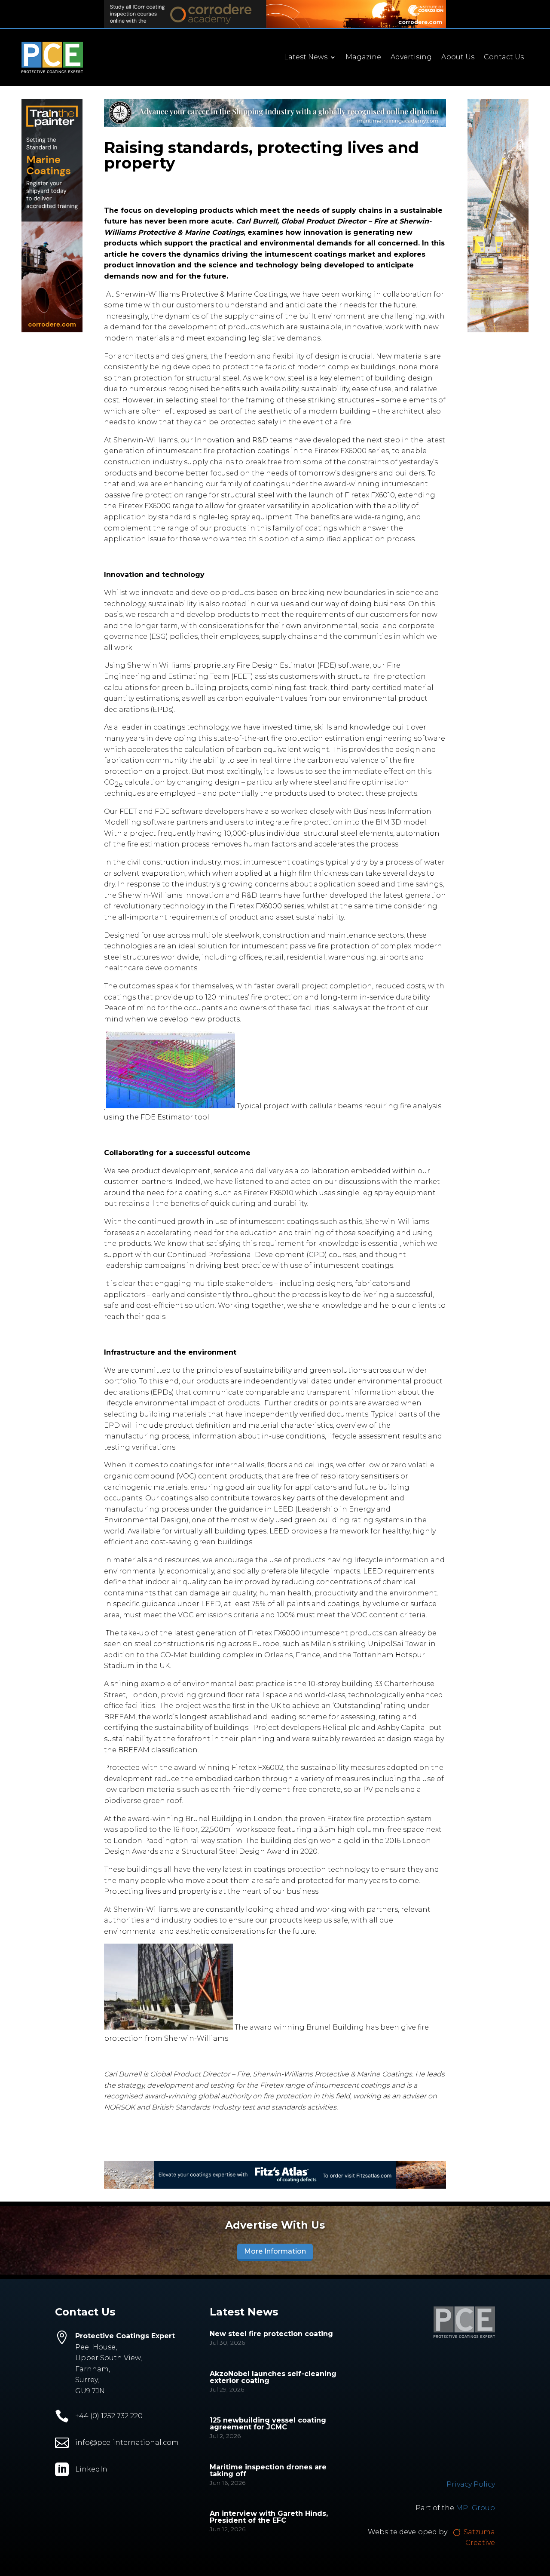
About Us (458, 58)
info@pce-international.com (127, 2443)
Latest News (306, 58)
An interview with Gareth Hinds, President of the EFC (269, 2517)
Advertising (411, 58)
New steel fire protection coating (271, 2334)
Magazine (363, 58)
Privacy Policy (471, 2484)
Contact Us (504, 58)
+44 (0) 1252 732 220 (109, 2416)
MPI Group (475, 2508)
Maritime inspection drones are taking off (268, 2470)
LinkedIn (91, 2469)
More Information (275, 2251)
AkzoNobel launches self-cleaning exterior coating (273, 2377)
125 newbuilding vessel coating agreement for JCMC (268, 2424)
